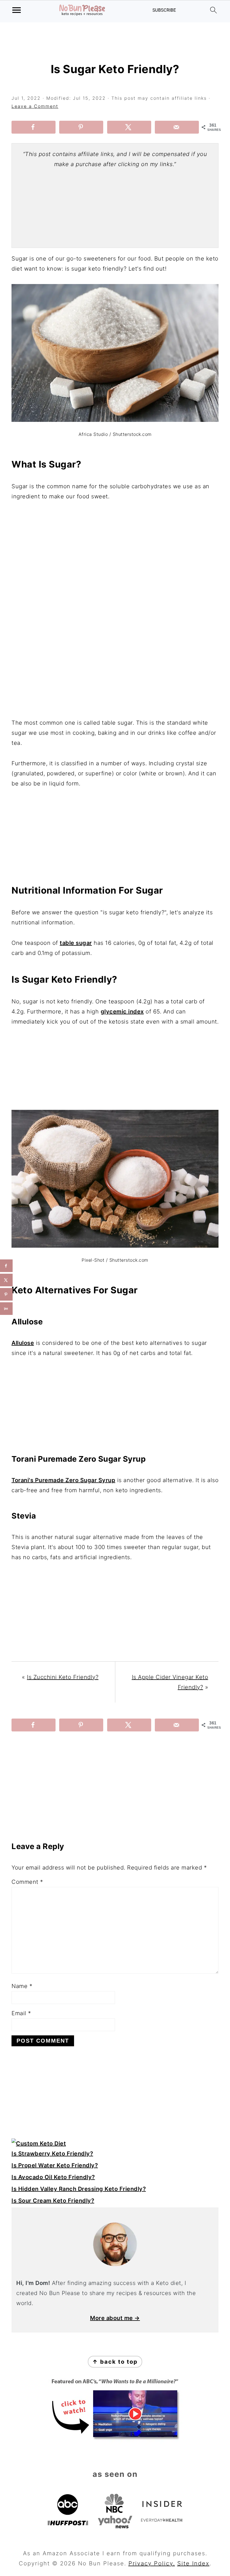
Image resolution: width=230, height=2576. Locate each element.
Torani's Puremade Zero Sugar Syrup (63, 1480)
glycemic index (122, 1012)
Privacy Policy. (152, 2563)
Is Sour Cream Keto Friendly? (53, 2201)
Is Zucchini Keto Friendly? (63, 1677)
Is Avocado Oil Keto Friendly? (53, 2177)
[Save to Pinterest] (81, 127)
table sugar (76, 943)
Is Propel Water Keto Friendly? (55, 2165)
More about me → (115, 2318)
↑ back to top (115, 2362)
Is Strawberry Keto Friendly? (52, 2154)
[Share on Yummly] (6, 1309)
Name (22, 1986)
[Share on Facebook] (34, 127)
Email (21, 2013)
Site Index (193, 2563)
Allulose (23, 1343)
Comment (27, 1882)
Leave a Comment (35, 106)
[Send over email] (177, 127)
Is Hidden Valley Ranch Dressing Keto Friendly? (79, 2189)
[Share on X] (129, 127)
